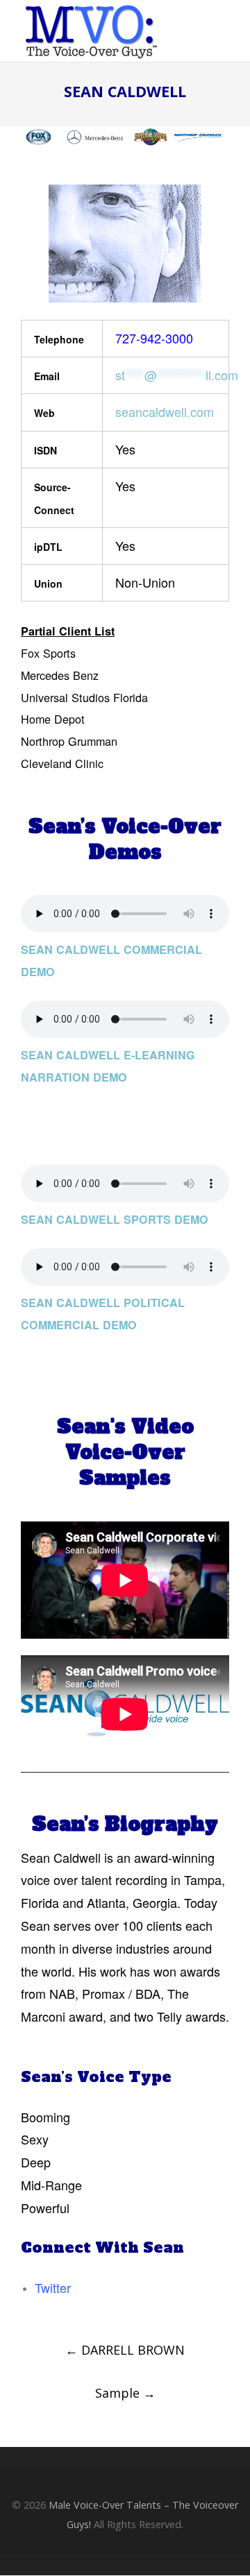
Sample (125, 2393)
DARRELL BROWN (125, 2350)
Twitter (53, 2287)
